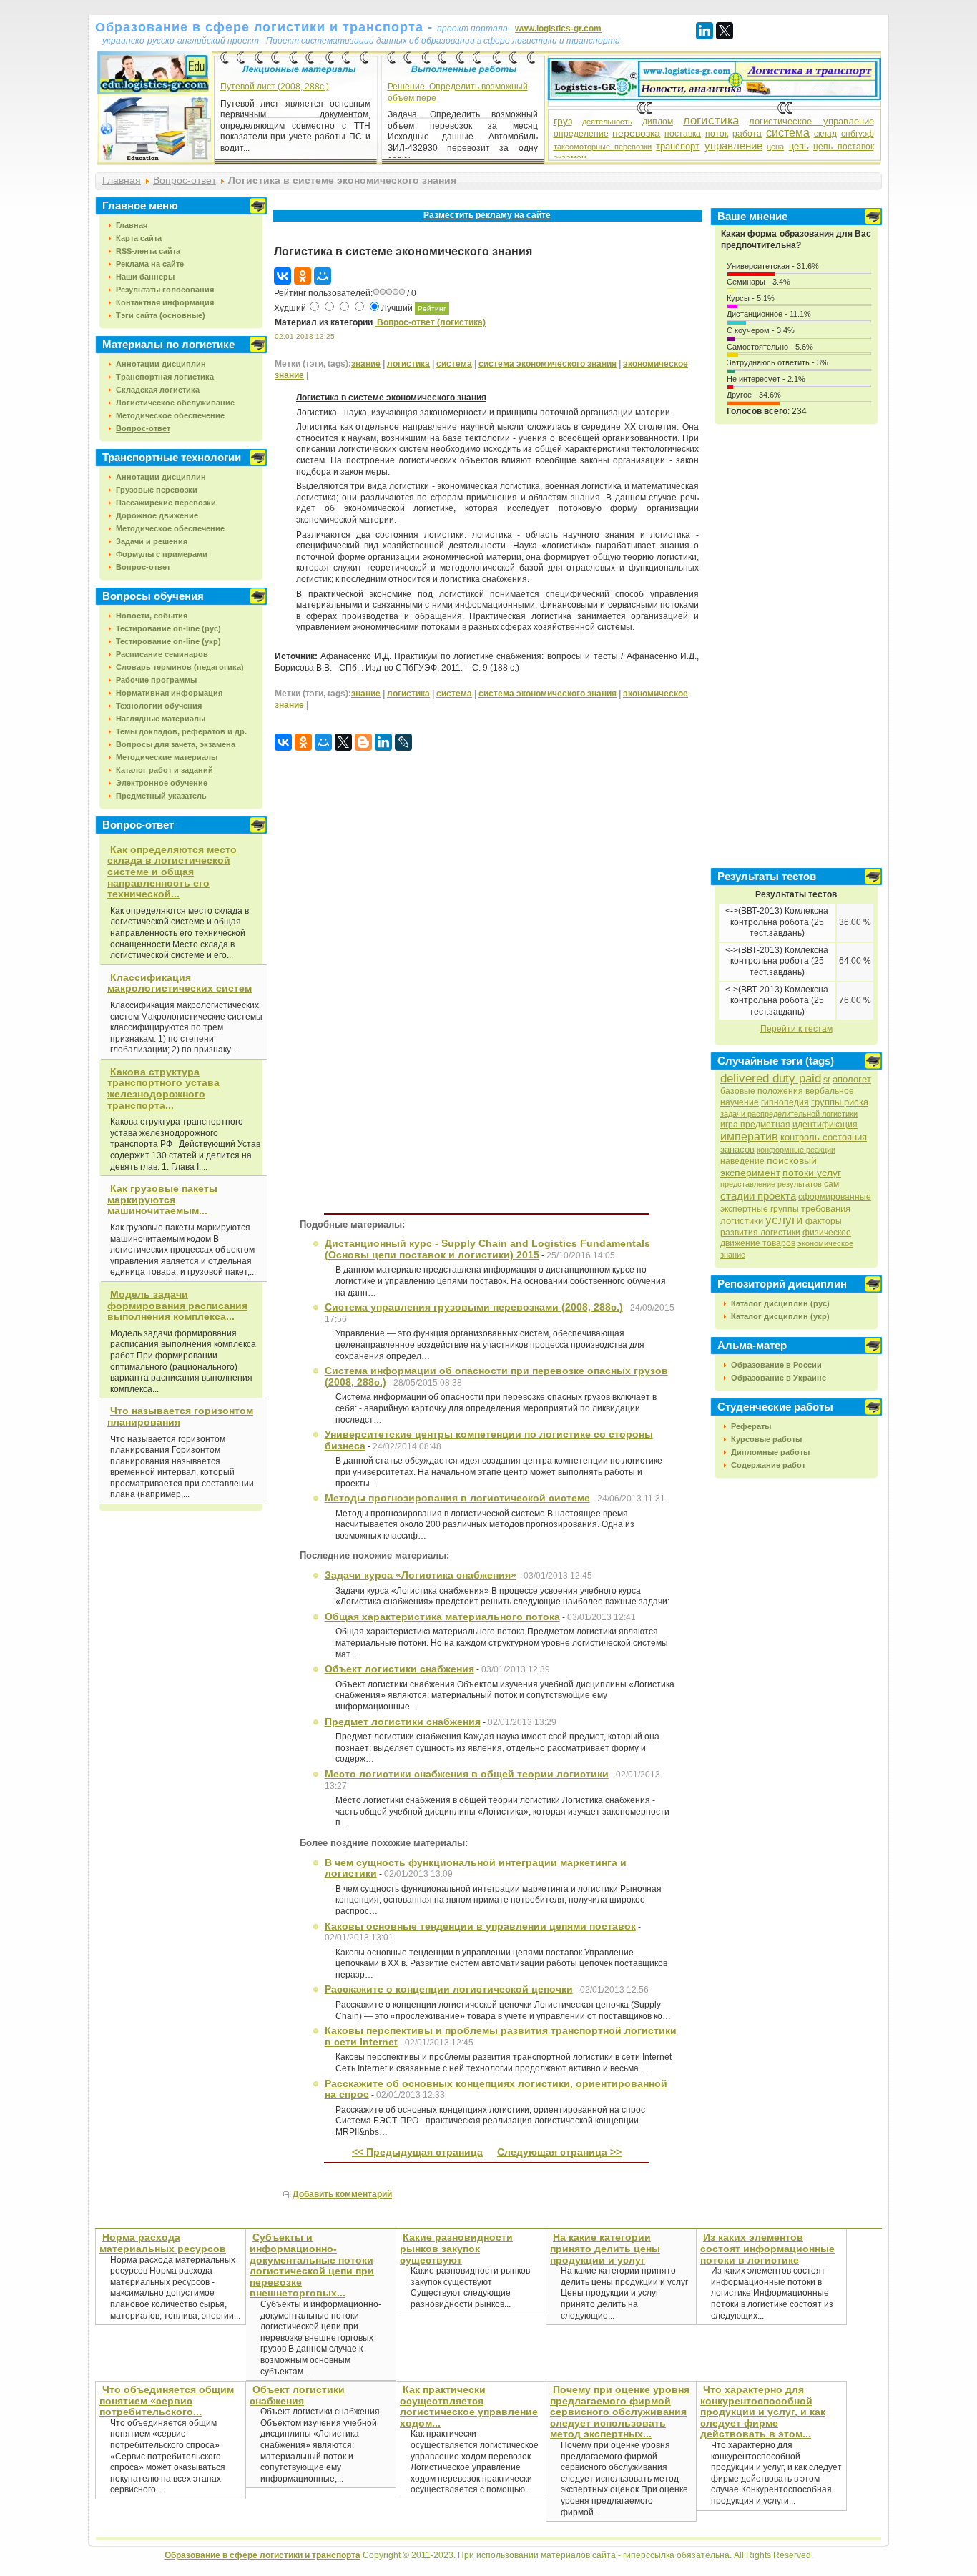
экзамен (570, 158)
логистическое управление (811, 121)
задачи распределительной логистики (789, 1114)
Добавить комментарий (342, 2194)
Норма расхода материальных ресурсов (163, 2243)
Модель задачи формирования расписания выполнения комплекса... (177, 1305)
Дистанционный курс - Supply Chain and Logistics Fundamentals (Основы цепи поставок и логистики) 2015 (487, 1249)
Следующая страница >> (559, 2152)
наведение (742, 1161)
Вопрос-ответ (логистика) (430, 322)
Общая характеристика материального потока (442, 1617)
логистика (711, 120)
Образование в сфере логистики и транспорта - (266, 27)
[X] (725, 31)
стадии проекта (758, 1196)
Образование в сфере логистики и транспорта (262, 2555)
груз (563, 121)
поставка (683, 134)
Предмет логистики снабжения (403, 1722)
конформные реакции (796, 1150)
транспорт (678, 146)
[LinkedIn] (704, 31)
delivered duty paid (771, 1079)
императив (749, 1136)
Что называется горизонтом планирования (180, 1416)
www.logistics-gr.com (558, 29)
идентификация (825, 1125)
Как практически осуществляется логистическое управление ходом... (469, 2406)
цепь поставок (843, 147)
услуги (784, 1220)
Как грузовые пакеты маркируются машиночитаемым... (162, 1199)
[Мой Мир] (323, 276)
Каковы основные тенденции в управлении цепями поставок (480, 1926)
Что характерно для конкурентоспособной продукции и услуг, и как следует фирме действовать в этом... (763, 2412)
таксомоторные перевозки (603, 147)
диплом (658, 122)
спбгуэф (858, 134)
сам (831, 1184)
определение (581, 134)
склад (825, 134)
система (788, 133)
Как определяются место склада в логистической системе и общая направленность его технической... (172, 872)
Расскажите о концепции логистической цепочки (449, 1989)
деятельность (607, 122)
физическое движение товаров (786, 1238)
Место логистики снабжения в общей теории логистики (467, 1774)
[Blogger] (363, 742)
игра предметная (755, 1125)
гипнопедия (785, 1102)
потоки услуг (812, 1173)
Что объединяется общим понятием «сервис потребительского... (167, 2400)
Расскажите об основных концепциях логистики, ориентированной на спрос (496, 2089)
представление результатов (771, 1184)
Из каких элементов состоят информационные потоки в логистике (767, 2248)
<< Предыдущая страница (417, 2152)
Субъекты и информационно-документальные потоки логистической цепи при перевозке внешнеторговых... (312, 2265)
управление (733, 145)
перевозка (636, 133)
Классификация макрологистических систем (180, 983)
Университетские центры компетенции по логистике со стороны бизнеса (489, 1440)
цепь (799, 146)
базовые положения (762, 1091)
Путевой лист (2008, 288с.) (275, 87)
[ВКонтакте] (283, 276)
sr (827, 1080)
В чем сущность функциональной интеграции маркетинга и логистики (476, 1868)
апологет (852, 1079)
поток (717, 134)
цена (775, 147)
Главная (122, 180)
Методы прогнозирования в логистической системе (457, 1498)
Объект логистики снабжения (399, 1669)
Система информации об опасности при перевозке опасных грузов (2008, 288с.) (496, 1376)
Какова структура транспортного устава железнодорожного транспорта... (163, 1089)
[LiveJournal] (403, 742)
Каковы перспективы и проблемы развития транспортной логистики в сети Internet (501, 2036)
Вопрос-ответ (185, 180)
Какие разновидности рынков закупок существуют (456, 2248)
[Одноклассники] (303, 276)
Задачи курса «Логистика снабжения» (421, 1575)
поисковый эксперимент (769, 1166)
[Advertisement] (487, 231)
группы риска (840, 1102)
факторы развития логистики (781, 1227)
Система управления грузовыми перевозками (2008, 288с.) (474, 1307)
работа (747, 134)
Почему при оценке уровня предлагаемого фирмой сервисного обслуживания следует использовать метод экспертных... (620, 2412)
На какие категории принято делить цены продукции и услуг (605, 2248)
